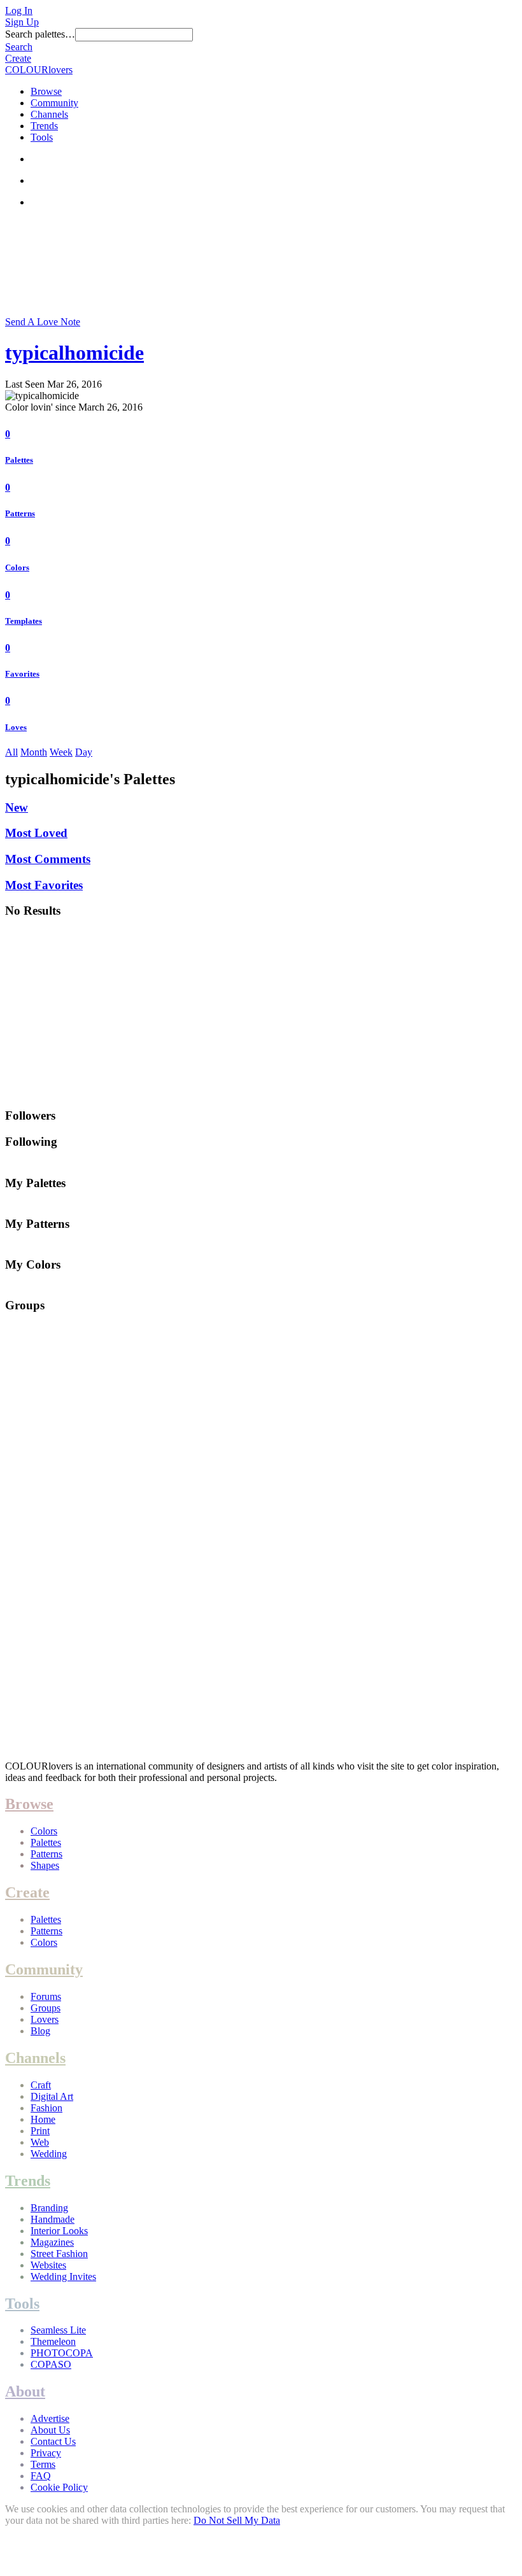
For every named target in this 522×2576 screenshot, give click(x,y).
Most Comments (48, 859)
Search (19, 47)
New (17, 807)
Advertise (50, 2418)
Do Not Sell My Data (237, 2520)
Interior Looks (59, 2231)
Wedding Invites (63, 2277)
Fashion (46, 2108)
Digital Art (52, 2096)
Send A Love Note (43, 322)
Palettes (19, 460)
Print (40, 2131)
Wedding (49, 2154)
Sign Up (22, 22)
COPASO (51, 2364)
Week (61, 752)
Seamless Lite (58, 2330)
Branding (49, 2208)
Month (34, 752)
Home (43, 2119)
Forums (46, 1996)
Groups (46, 2008)
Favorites (22, 674)
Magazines (52, 2242)
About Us (50, 2430)
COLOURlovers (39, 70)
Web (40, 2142)
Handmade (53, 2219)
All (11, 752)
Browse (46, 91)
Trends (44, 126)
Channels (49, 114)
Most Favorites (44, 885)
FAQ (41, 2476)
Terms (43, 2464)
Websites (48, 2265)
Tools (42, 137)
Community (54, 103)
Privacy (46, 2453)
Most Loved (36, 833)
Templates (24, 621)
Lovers (45, 2019)
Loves (16, 727)
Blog (40, 2031)
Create (18, 58)
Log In (19, 11)
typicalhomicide (74, 353)
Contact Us (53, 2441)
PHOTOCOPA (62, 2353)
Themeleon (53, 2341)
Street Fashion (59, 2254)
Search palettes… (40, 34)
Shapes (45, 1865)
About (25, 2391)
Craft (41, 2085)
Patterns (20, 513)
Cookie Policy (59, 2487)
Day (84, 752)
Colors (17, 567)
